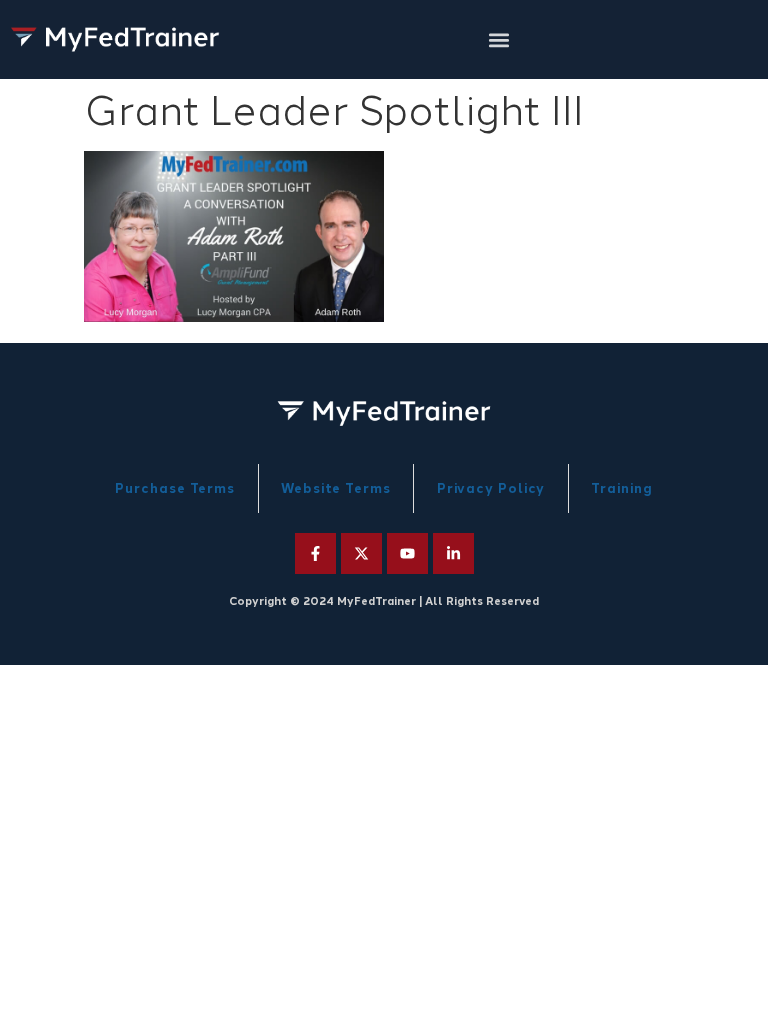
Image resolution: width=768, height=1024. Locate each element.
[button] (499, 39)
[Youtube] (407, 553)
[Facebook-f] (315, 553)
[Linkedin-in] (453, 553)
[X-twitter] (361, 553)
